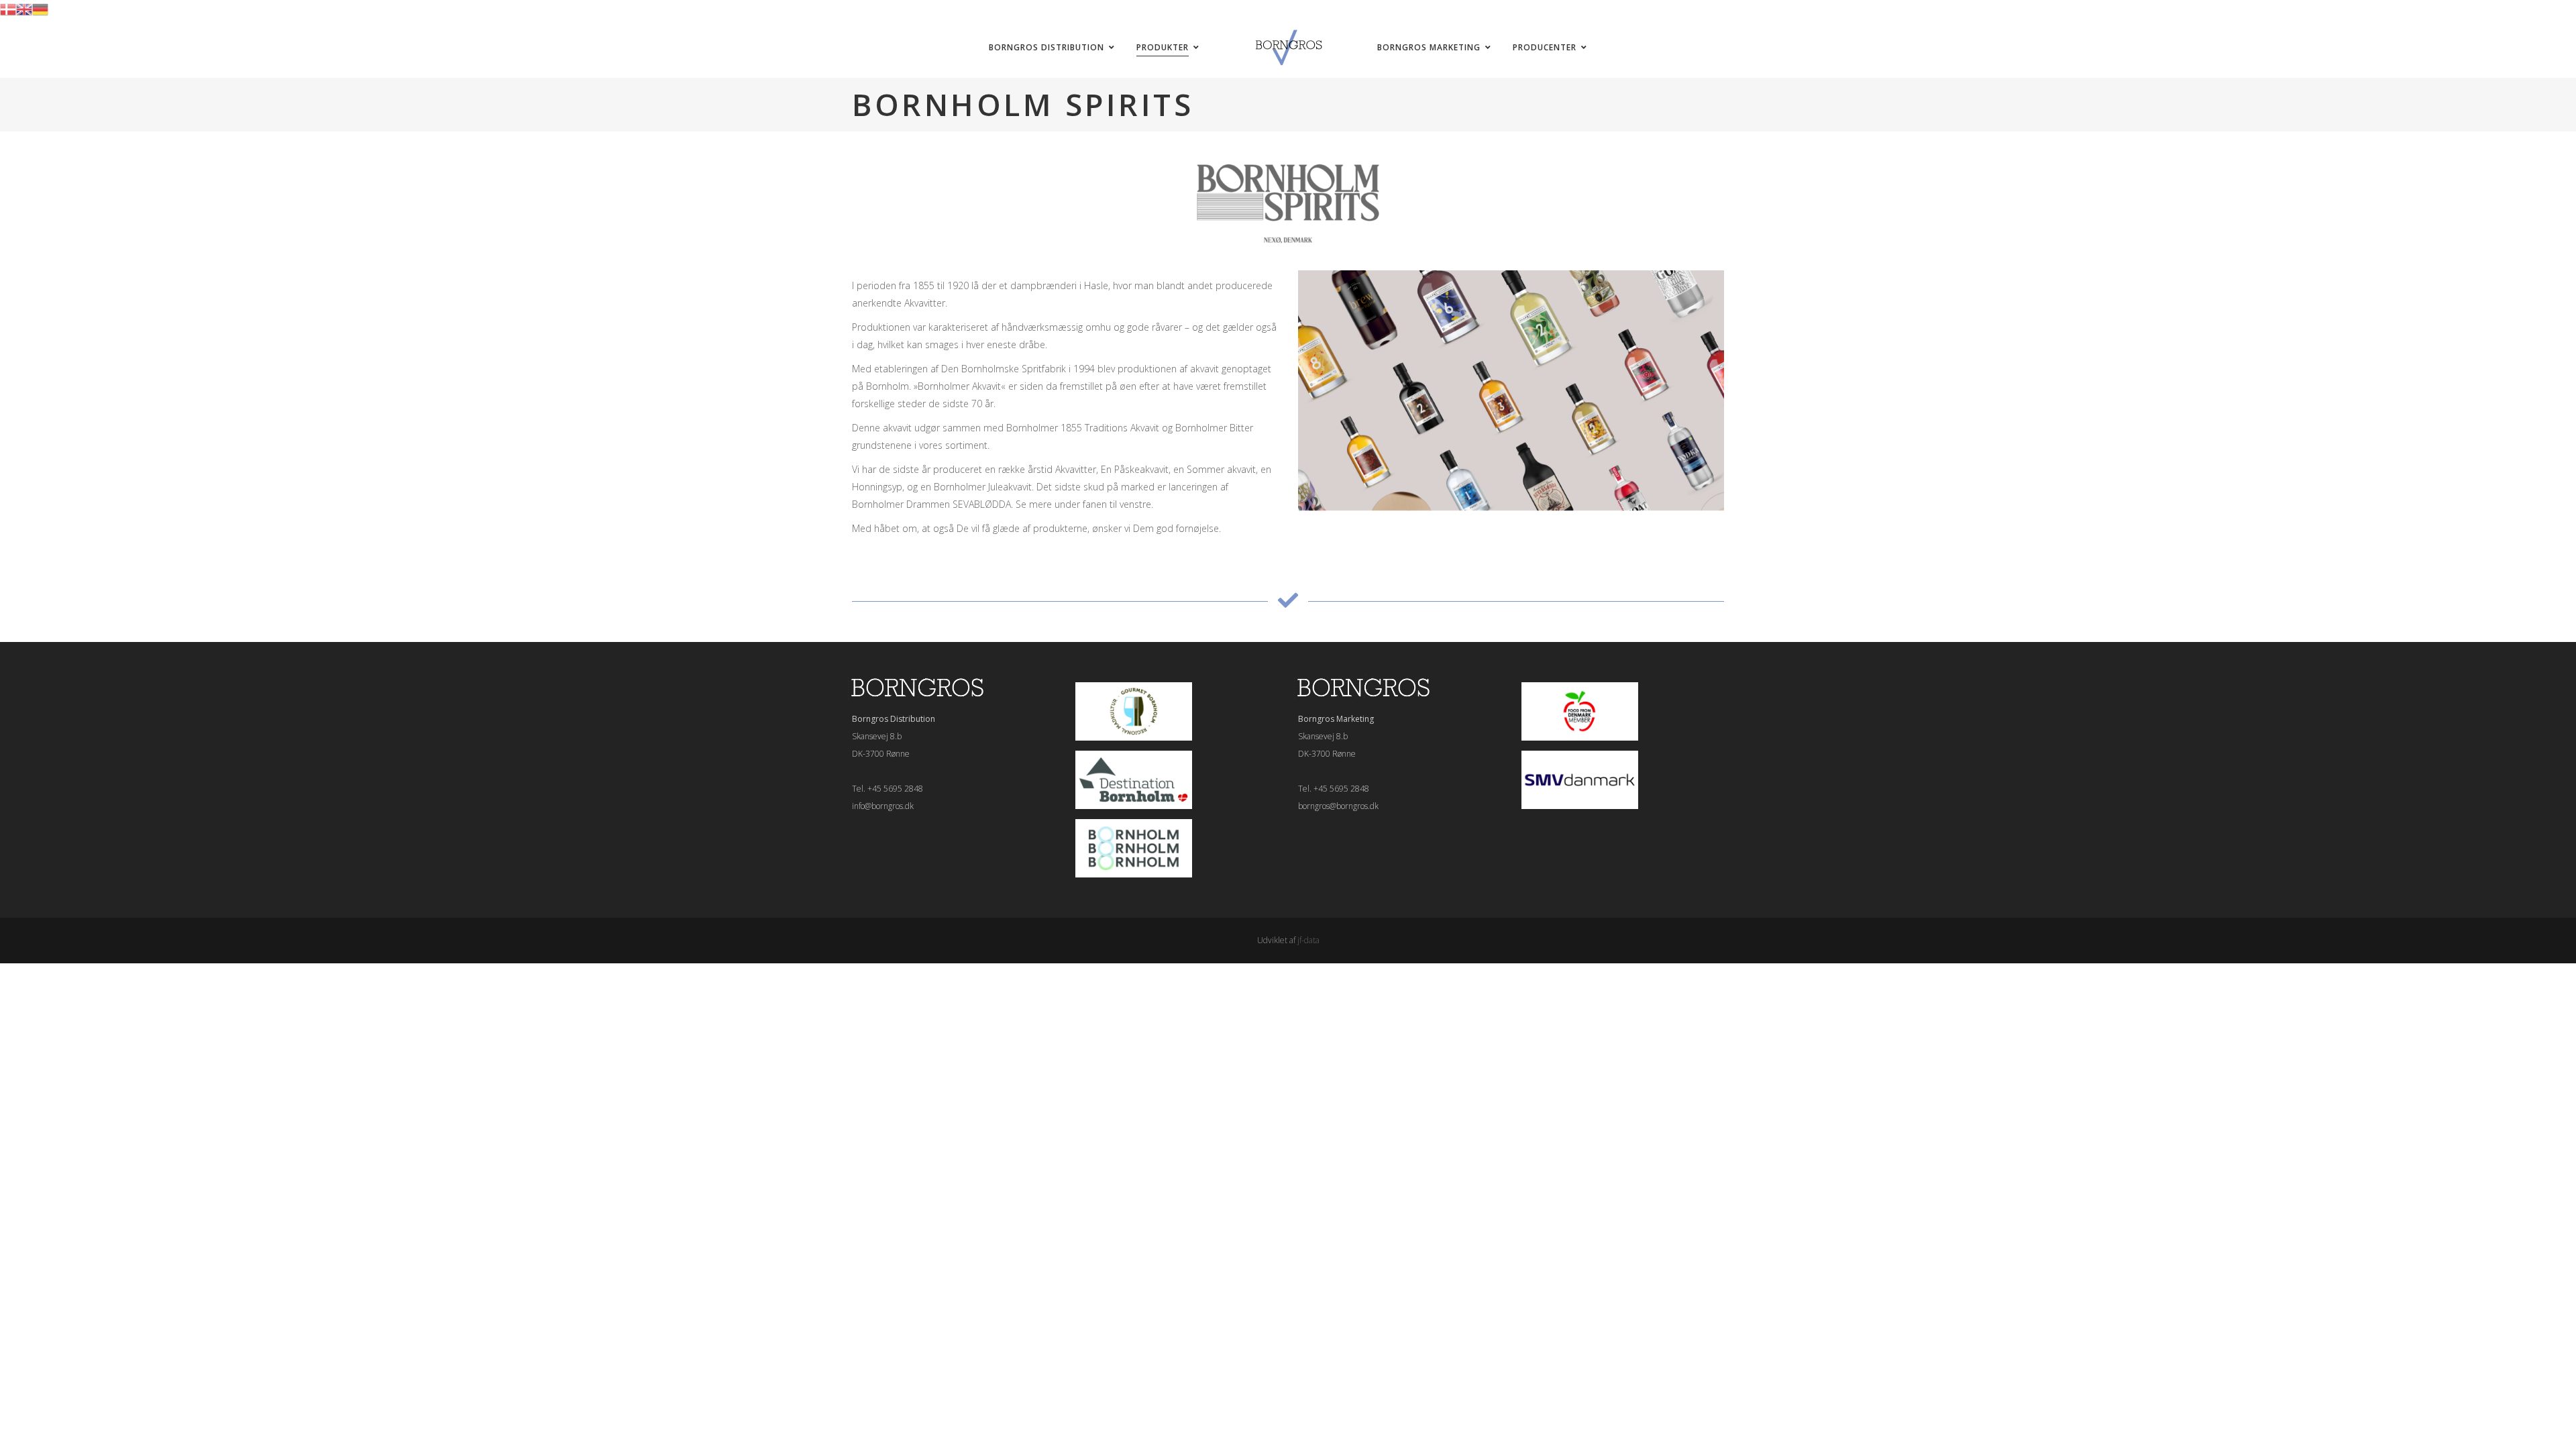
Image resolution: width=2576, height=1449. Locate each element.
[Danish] (8, 8)
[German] (40, 8)
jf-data (1308, 940)
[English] (24, 8)
